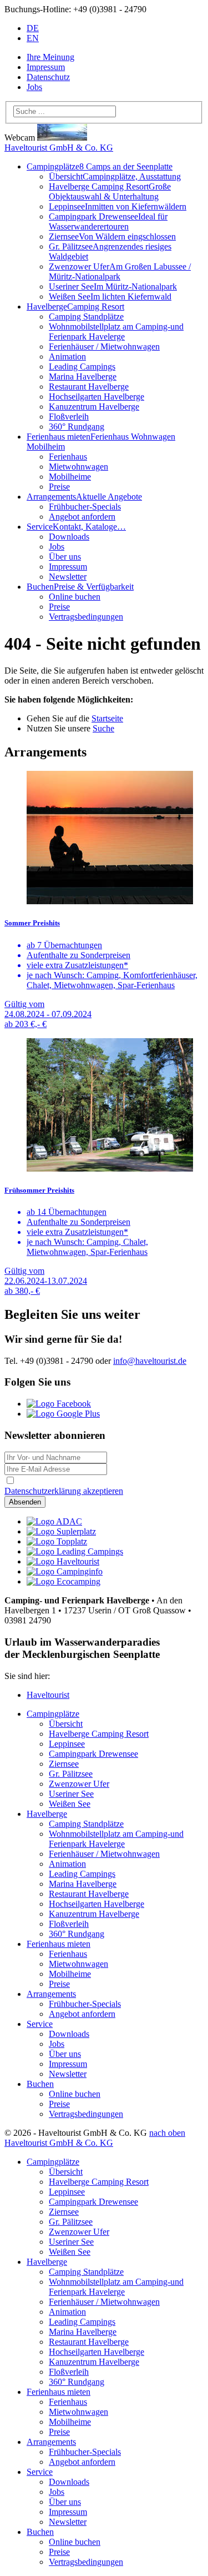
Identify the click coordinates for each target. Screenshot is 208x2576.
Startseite (107, 718)
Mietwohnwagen (78, 467)
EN (33, 38)
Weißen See (110, 297)
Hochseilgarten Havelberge (97, 397)
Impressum (46, 67)
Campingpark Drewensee (108, 221)
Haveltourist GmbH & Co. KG (59, 148)
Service (76, 527)
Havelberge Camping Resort (110, 191)
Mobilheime (70, 477)
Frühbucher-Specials (85, 507)
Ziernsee (112, 236)
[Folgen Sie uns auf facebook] (59, 1404)
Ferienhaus (68, 457)
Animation (67, 357)
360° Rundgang (77, 427)
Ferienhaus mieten (59, 1944)
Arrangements (84, 497)
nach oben (167, 2133)
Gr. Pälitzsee (71, 1774)
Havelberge (75, 307)
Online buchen (75, 597)
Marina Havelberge (83, 377)
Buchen (40, 2084)
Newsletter (68, 577)
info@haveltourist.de (150, 1361)
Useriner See (113, 287)
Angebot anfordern (82, 517)
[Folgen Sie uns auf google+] (63, 1414)
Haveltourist (48, 1695)
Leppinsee (118, 206)
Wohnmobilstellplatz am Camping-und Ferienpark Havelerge (116, 332)
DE (33, 28)
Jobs (34, 87)
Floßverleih (69, 417)
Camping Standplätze (86, 317)
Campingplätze (100, 166)
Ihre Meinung (50, 57)
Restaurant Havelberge (89, 387)
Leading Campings (82, 367)
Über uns (65, 557)
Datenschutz (48, 77)
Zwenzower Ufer (120, 271)
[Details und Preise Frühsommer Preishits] (104, 1106)
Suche (103, 728)
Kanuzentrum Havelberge (94, 407)
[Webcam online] (62, 138)
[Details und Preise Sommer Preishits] (104, 839)
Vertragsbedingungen (86, 617)
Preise (59, 487)
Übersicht (115, 176)
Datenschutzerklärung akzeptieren (64, 1491)
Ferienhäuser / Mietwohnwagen (104, 347)
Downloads (69, 537)
